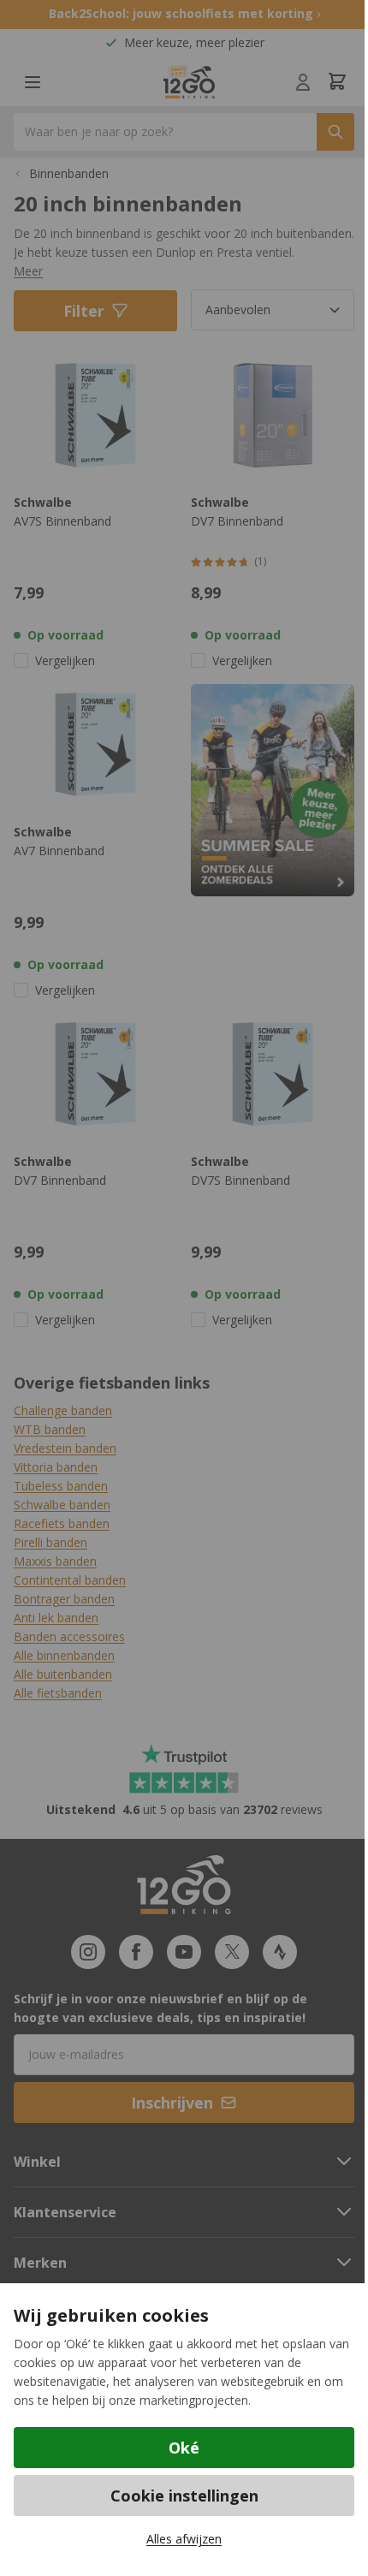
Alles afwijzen (184, 2539)
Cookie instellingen (184, 2496)
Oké (184, 2448)
